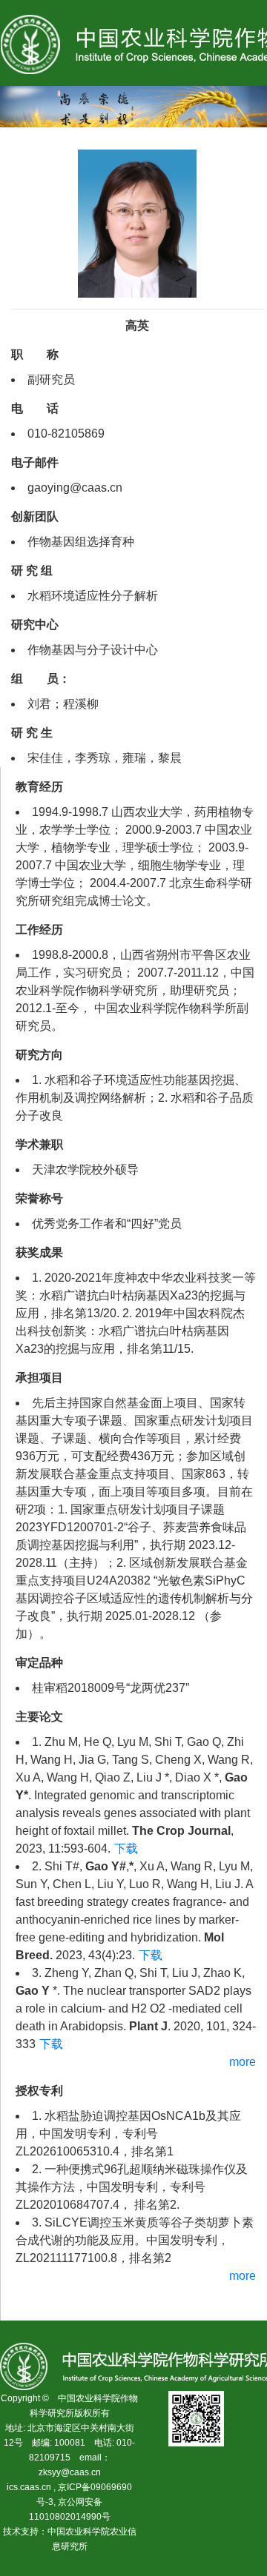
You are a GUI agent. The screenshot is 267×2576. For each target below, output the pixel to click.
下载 (126, 1849)
